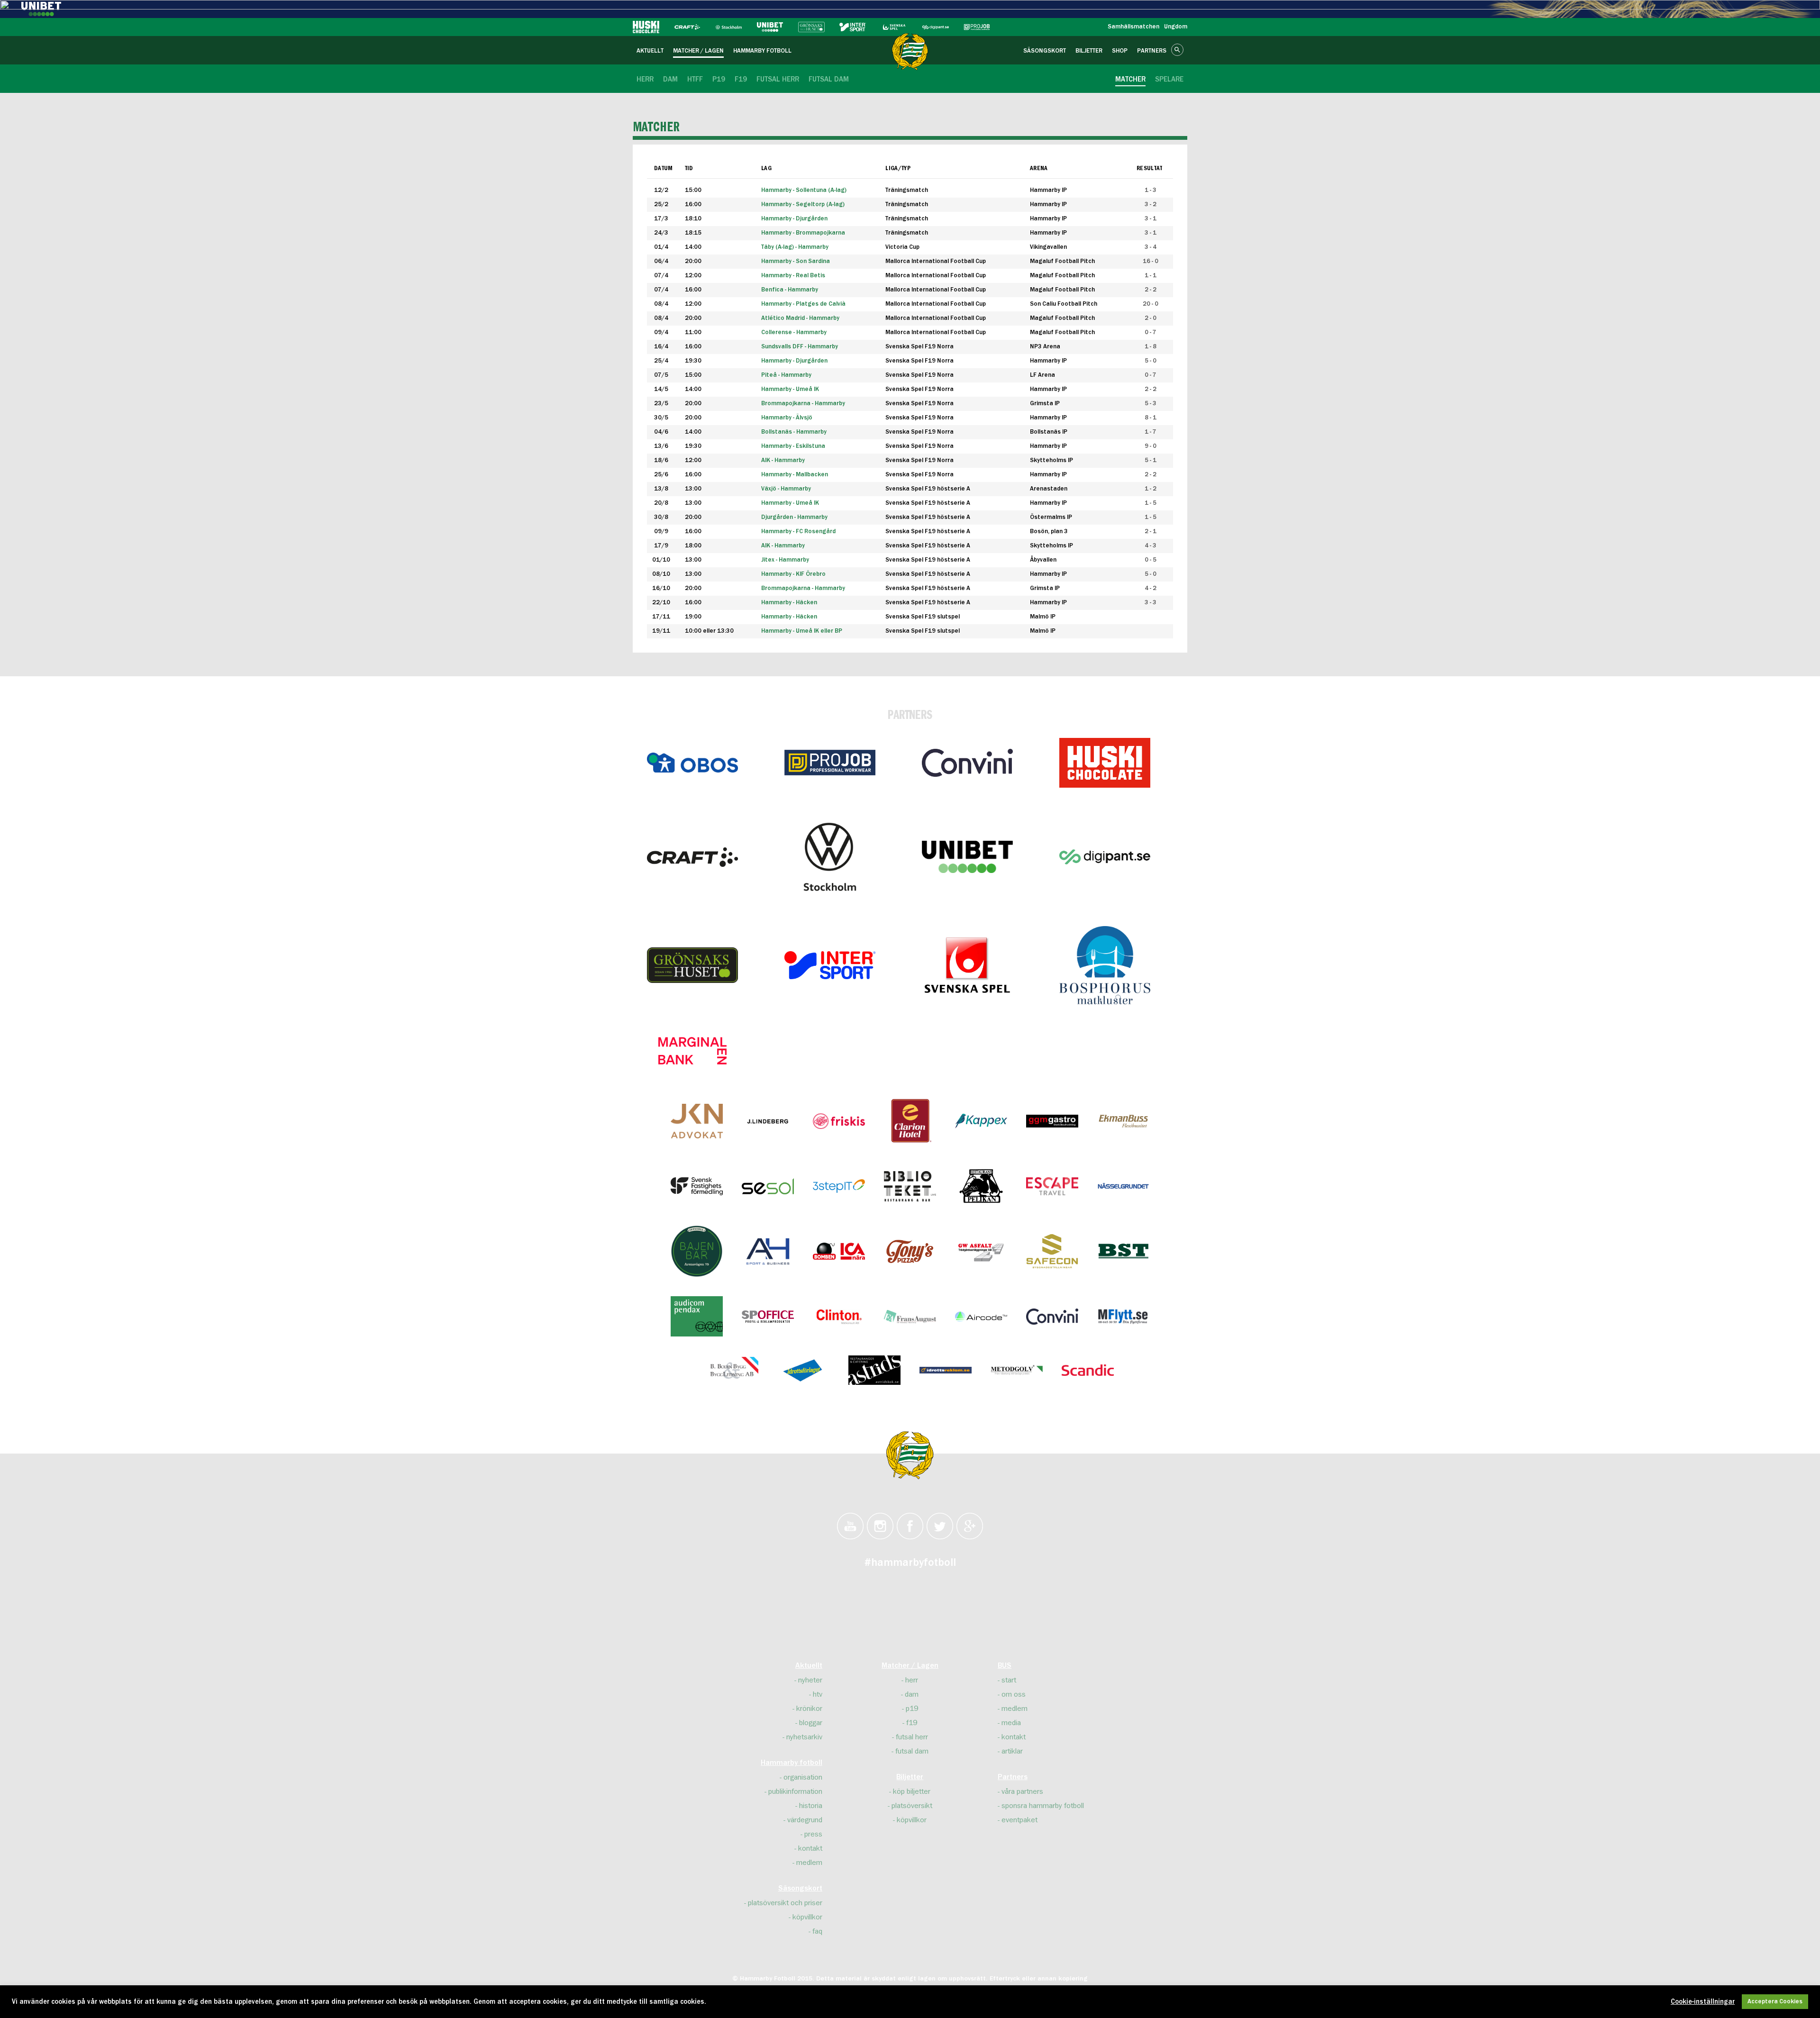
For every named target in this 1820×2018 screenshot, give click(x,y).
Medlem (809, 1863)
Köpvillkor (807, 1917)
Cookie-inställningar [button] (1703, 2002)
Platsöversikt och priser (785, 1903)
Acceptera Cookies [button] (1775, 2002)
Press (813, 1834)
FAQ (817, 1931)
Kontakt (810, 1848)
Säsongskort (800, 1889)
